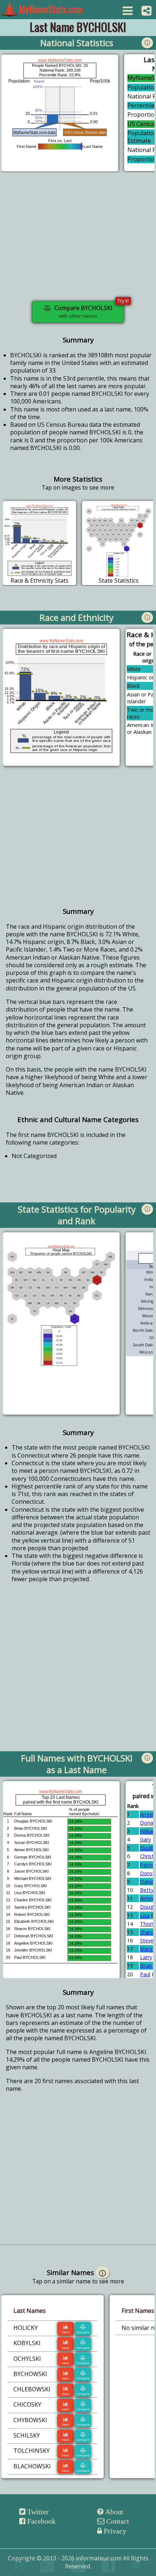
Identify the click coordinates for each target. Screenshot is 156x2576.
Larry (146, 1957)
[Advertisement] (78, 241)
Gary (145, 1839)
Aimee (147, 1898)
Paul (145, 1974)
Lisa (145, 1915)
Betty (147, 1890)
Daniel (147, 1882)
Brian (146, 1966)
